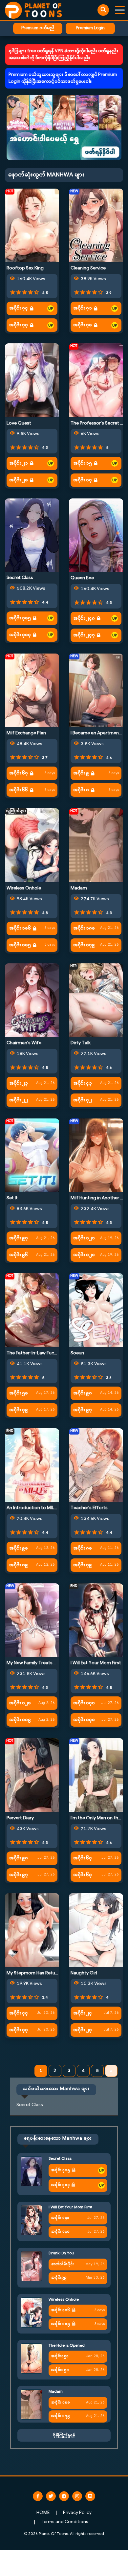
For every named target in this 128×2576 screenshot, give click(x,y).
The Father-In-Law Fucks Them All (42, 1353)
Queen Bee (82, 578)
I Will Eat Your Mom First (96, 1663)
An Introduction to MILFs (33, 1508)
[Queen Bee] (96, 535)
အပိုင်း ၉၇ (19, 1238)
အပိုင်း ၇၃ (19, 325)
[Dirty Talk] (96, 1000)
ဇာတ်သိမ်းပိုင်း (63, 2264)
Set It (12, 1198)
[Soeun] (96, 1310)
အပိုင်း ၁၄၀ (84, 1720)
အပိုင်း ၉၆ (19, 1255)
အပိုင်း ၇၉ (83, 1565)
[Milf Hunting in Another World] (96, 1155)
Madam (79, 888)
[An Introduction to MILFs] (32, 1465)
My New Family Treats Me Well (38, 1663)
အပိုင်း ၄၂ (83, 1100)
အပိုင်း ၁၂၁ (84, 1238)
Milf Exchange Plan (26, 733)
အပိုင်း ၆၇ (19, 773)
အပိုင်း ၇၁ (83, 308)
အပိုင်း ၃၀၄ (20, 635)
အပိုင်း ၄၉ (19, 1410)
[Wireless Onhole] (32, 845)
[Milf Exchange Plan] (32, 690)
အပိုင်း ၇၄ (19, 308)
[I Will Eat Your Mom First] (96, 1620)
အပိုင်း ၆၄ (83, 1858)
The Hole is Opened (67, 2346)
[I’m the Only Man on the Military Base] (96, 1775)
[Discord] (90, 2496)
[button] (64, 128)
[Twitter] (51, 2496)
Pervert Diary (20, 1818)
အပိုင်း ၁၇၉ (84, 945)
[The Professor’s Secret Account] (96, 380)
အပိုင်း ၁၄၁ (84, 1703)
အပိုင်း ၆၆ (19, 790)
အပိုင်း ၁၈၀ (84, 928)
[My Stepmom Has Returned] (32, 1930)
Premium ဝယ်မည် (38, 28)
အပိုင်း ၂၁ (19, 463)
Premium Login (90, 28)
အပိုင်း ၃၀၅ (20, 618)
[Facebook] (38, 2496)
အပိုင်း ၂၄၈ (84, 619)
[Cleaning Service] (96, 225)
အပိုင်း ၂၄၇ (84, 635)
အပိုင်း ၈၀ (83, 1548)
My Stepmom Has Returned (36, 1973)
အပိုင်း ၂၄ (83, 2013)
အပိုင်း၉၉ (59, 2278)
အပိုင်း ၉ (81, 773)
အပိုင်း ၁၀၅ (20, 945)
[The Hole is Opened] (31, 2359)
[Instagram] (77, 2496)
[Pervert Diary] (32, 1775)
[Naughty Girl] (96, 1930)
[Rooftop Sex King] (32, 225)
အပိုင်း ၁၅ (83, 463)
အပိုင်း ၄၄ (19, 2013)
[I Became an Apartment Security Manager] (96, 690)
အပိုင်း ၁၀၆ (20, 928)
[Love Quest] (32, 380)
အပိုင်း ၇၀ (83, 325)
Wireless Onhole (24, 888)
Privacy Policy (77, 2513)
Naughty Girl (84, 1973)
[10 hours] (51, 309)
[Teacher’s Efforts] (96, 1465)
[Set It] (32, 1155)
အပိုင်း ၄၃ (83, 1083)
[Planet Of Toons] (33, 10)
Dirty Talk (81, 1043)
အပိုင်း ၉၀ (19, 1548)
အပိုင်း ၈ (81, 790)
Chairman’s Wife (24, 1043)
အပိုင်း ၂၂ (19, 1100)
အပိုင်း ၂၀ (19, 480)
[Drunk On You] (31, 2266)
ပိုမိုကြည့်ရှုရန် (64, 2435)
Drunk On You (61, 2253)
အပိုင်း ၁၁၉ (20, 1720)
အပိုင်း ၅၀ (19, 1393)
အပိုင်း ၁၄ (83, 480)
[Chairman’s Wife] (32, 1000)
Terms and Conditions (64, 2522)
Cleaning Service (88, 268)
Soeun (77, 1353)
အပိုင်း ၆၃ (83, 1875)
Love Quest (19, 423)
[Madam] (96, 845)
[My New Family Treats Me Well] (32, 1620)
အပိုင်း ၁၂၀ (84, 1255)
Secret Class (20, 578)
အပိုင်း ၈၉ (19, 1565)
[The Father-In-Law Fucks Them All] (32, 1310)
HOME (43, 2513)
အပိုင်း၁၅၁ (60, 2356)
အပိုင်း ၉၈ (83, 1393)
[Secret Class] (32, 535)
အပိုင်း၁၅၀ (60, 2370)
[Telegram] (64, 2496)
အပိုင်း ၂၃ (19, 1083)
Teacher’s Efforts (89, 1508)
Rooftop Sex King (25, 268)
